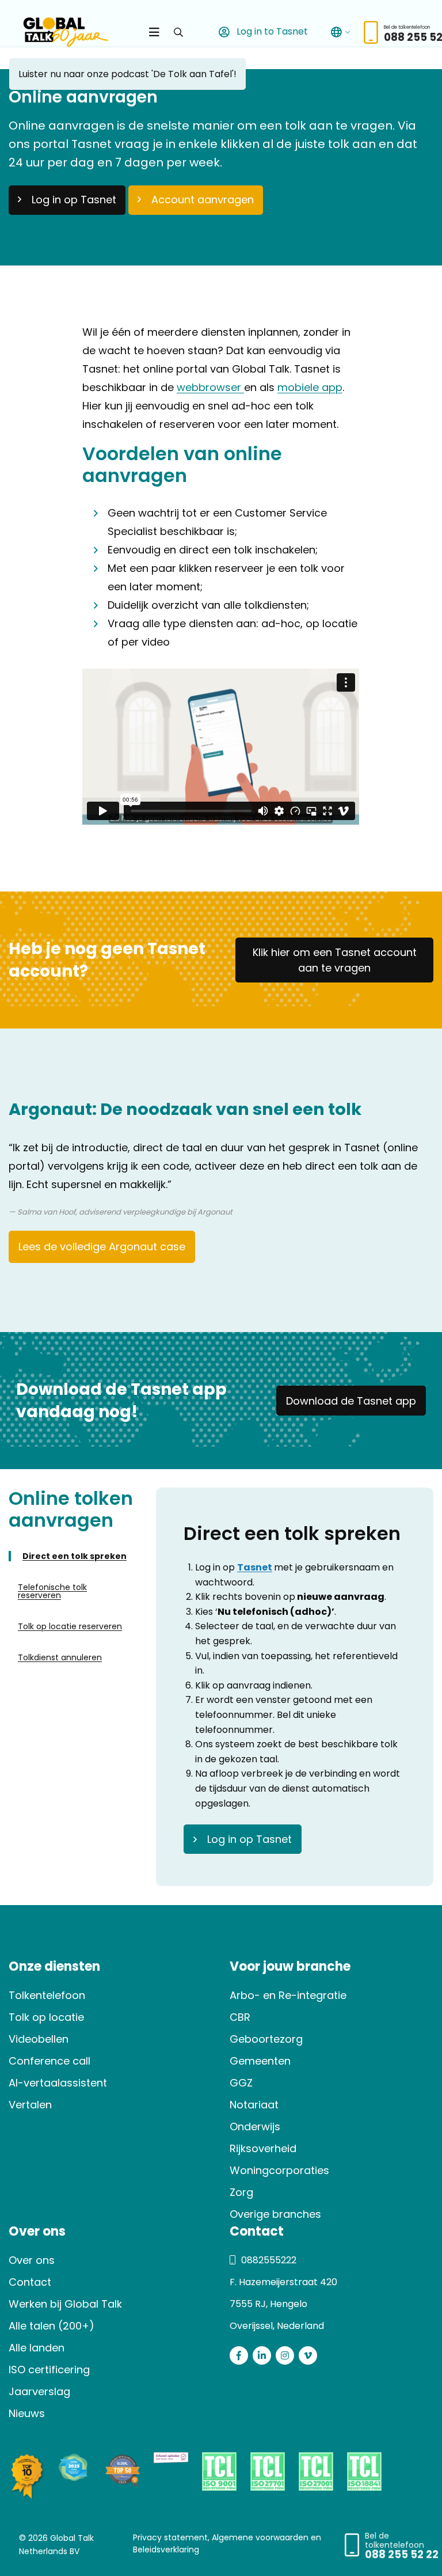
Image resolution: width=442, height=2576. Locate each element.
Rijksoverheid (263, 2148)
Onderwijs (255, 2127)
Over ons (32, 2260)
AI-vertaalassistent (58, 2083)
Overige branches (275, 2214)
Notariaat (254, 2105)
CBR (240, 2017)
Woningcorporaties (279, 2170)
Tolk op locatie (46, 2017)
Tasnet (255, 1567)
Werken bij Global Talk (65, 2304)
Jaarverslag (39, 2391)
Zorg (241, 2192)
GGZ (241, 2083)
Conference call (49, 2061)
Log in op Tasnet (74, 200)
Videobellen (39, 2039)
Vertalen (30, 2105)
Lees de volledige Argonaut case (102, 1247)
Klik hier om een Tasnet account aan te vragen (335, 960)
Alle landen (37, 2348)
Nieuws (27, 2413)
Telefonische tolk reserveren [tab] (52, 1591)
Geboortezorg (266, 2039)
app (331, 387)
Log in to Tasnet (271, 31)
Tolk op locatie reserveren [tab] (70, 1626)
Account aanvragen (203, 200)
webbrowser (210, 387)
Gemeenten (260, 2061)
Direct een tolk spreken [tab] (75, 1556)
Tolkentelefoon (47, 1995)
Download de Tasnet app (351, 1401)
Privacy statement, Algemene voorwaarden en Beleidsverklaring (227, 2543)
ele (311, 387)
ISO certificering (49, 2370)
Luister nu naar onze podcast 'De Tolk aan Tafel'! (127, 74)
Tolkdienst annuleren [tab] (60, 1657)
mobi (291, 387)
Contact (30, 2282)
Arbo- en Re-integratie (288, 1995)
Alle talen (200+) (52, 2326)
